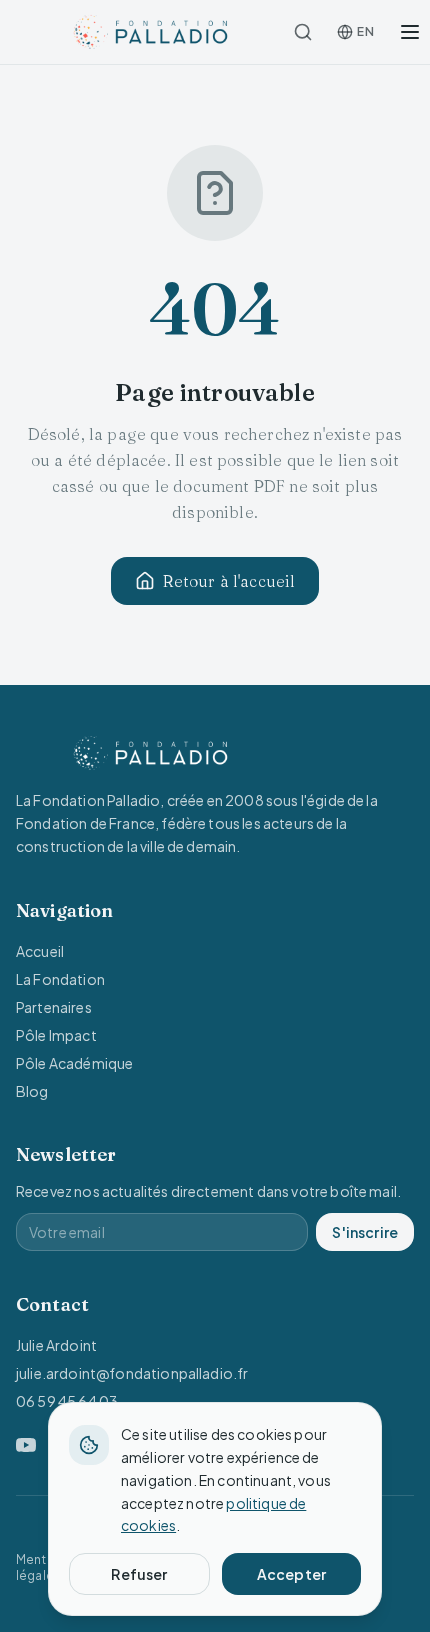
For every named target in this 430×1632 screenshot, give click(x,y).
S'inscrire (365, 1232)
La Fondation (60, 979)
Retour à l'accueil (229, 581)
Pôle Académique (74, 1063)
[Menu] (410, 32)
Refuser (139, 1574)
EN (365, 31)
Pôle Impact (56, 1035)
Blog (32, 1091)
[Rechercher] (303, 32)
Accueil (40, 951)
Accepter (291, 1574)
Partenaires (54, 1007)
